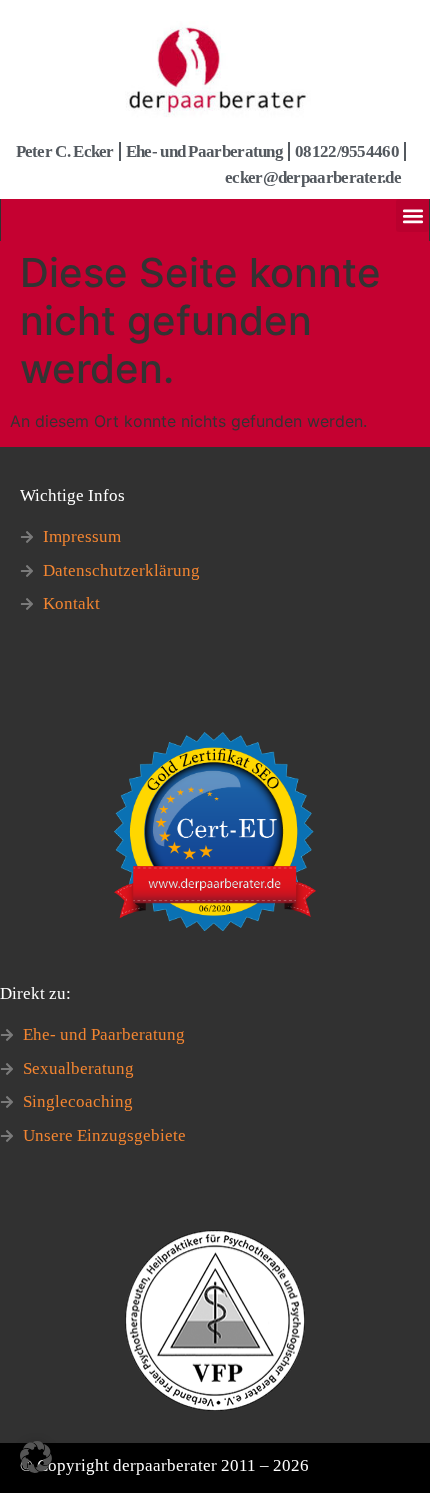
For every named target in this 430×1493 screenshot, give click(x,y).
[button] (412, 215)
